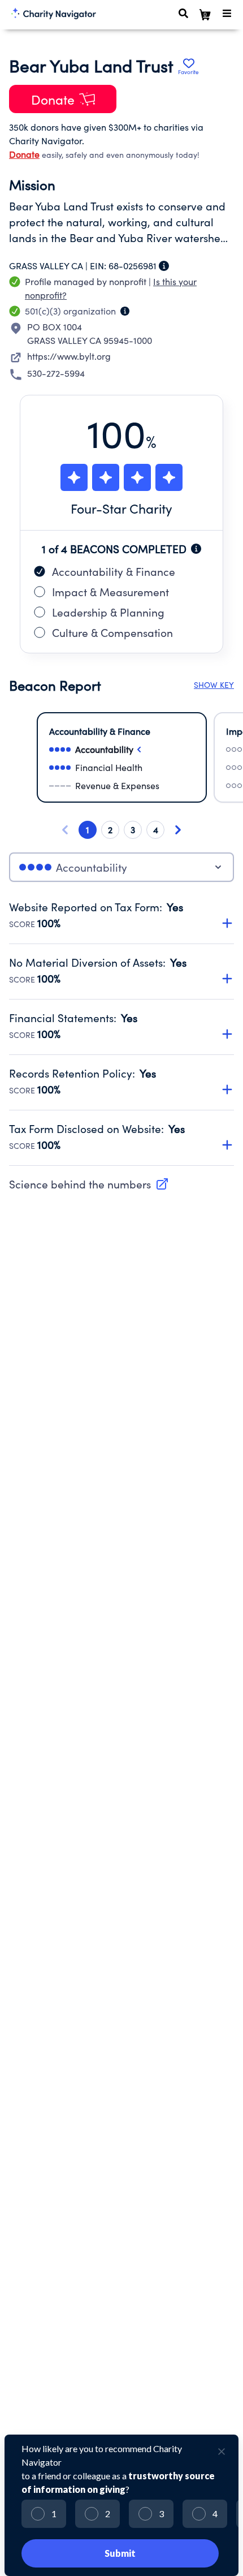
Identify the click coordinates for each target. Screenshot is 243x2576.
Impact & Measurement (110, 592)
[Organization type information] (125, 311)
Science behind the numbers (80, 1184)
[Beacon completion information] (196, 549)
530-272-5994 (56, 373)
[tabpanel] (121, 1033)
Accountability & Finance (114, 571)
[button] (121, 909)
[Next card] (178, 830)
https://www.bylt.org (69, 356)
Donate (24, 154)
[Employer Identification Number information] (164, 266)
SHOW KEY (214, 685)
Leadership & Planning (108, 612)
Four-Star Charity (121, 508)
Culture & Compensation (112, 632)
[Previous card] (65, 830)
